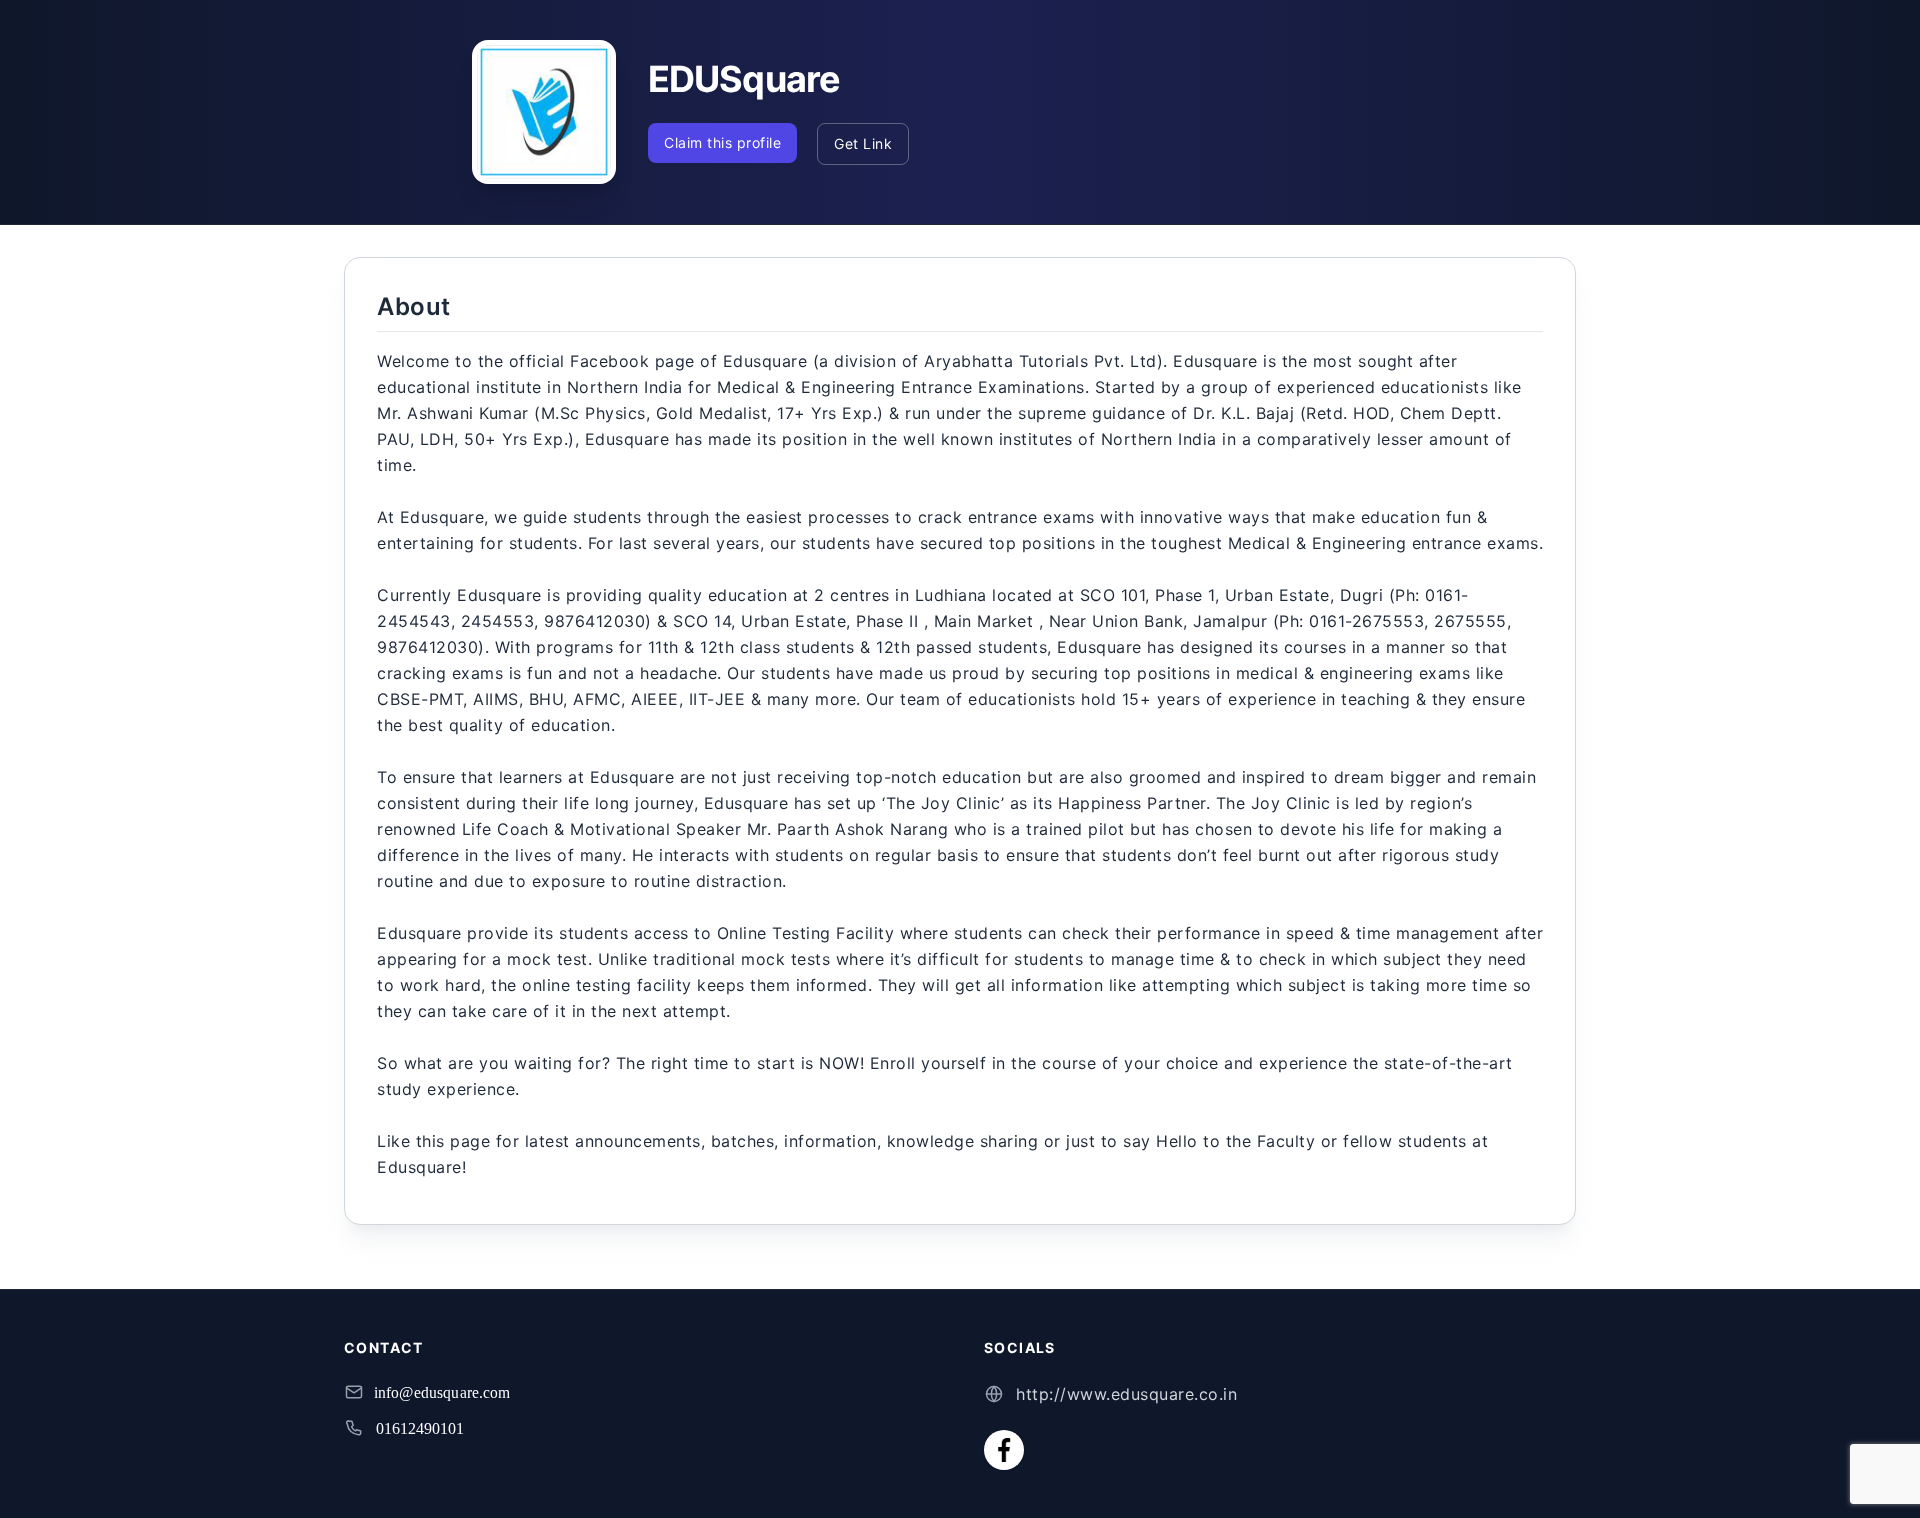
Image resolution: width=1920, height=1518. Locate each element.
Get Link (863, 143)
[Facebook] (1004, 1450)
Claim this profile (722, 142)
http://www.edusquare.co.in (1126, 1394)
